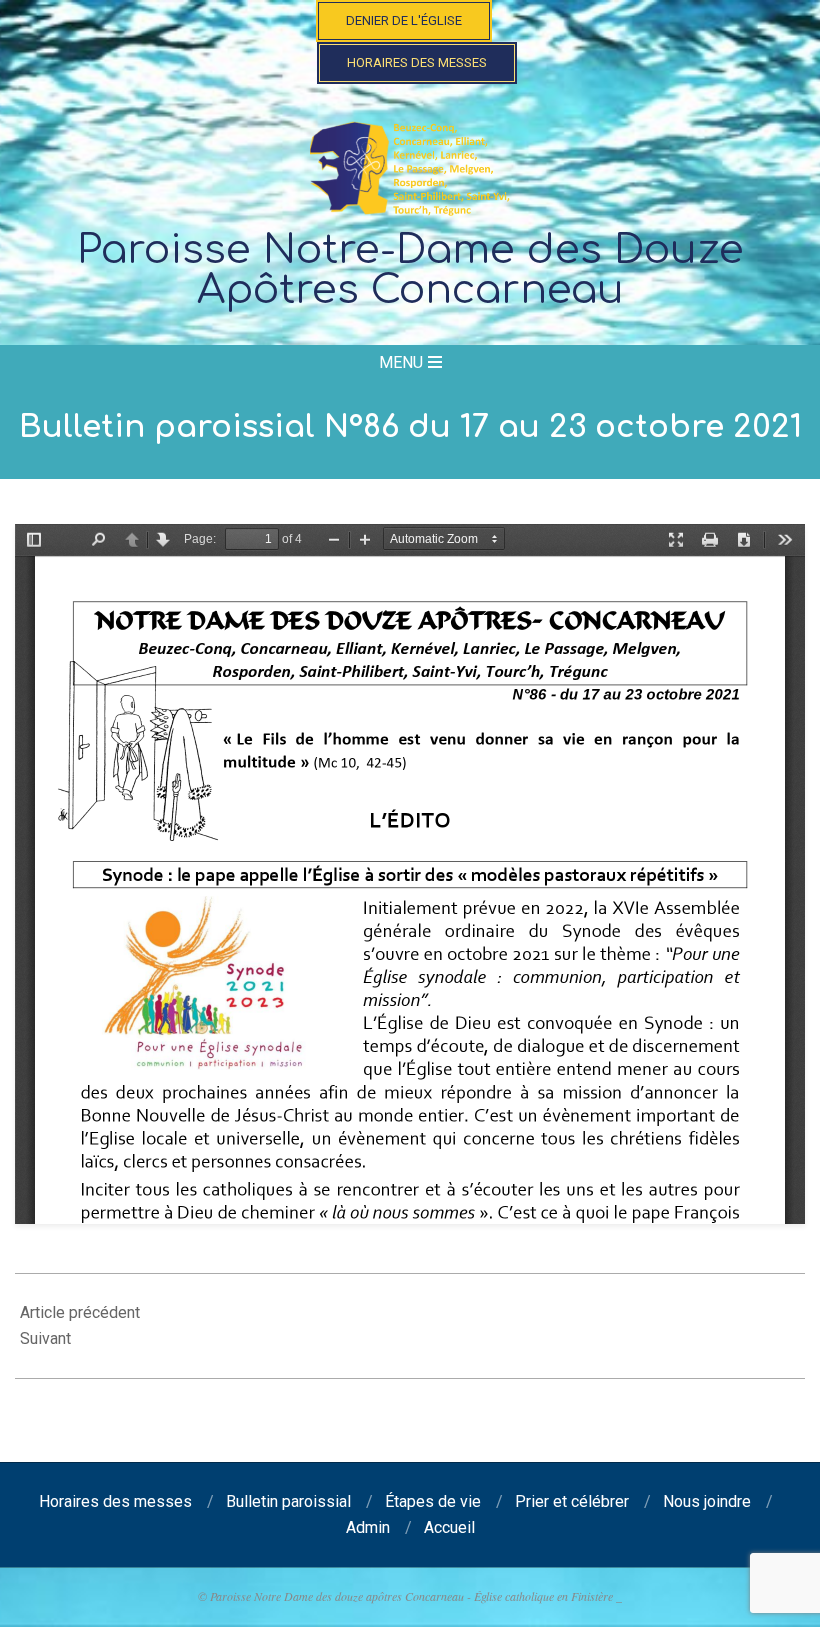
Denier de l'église (404, 20)
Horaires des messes (417, 62)
